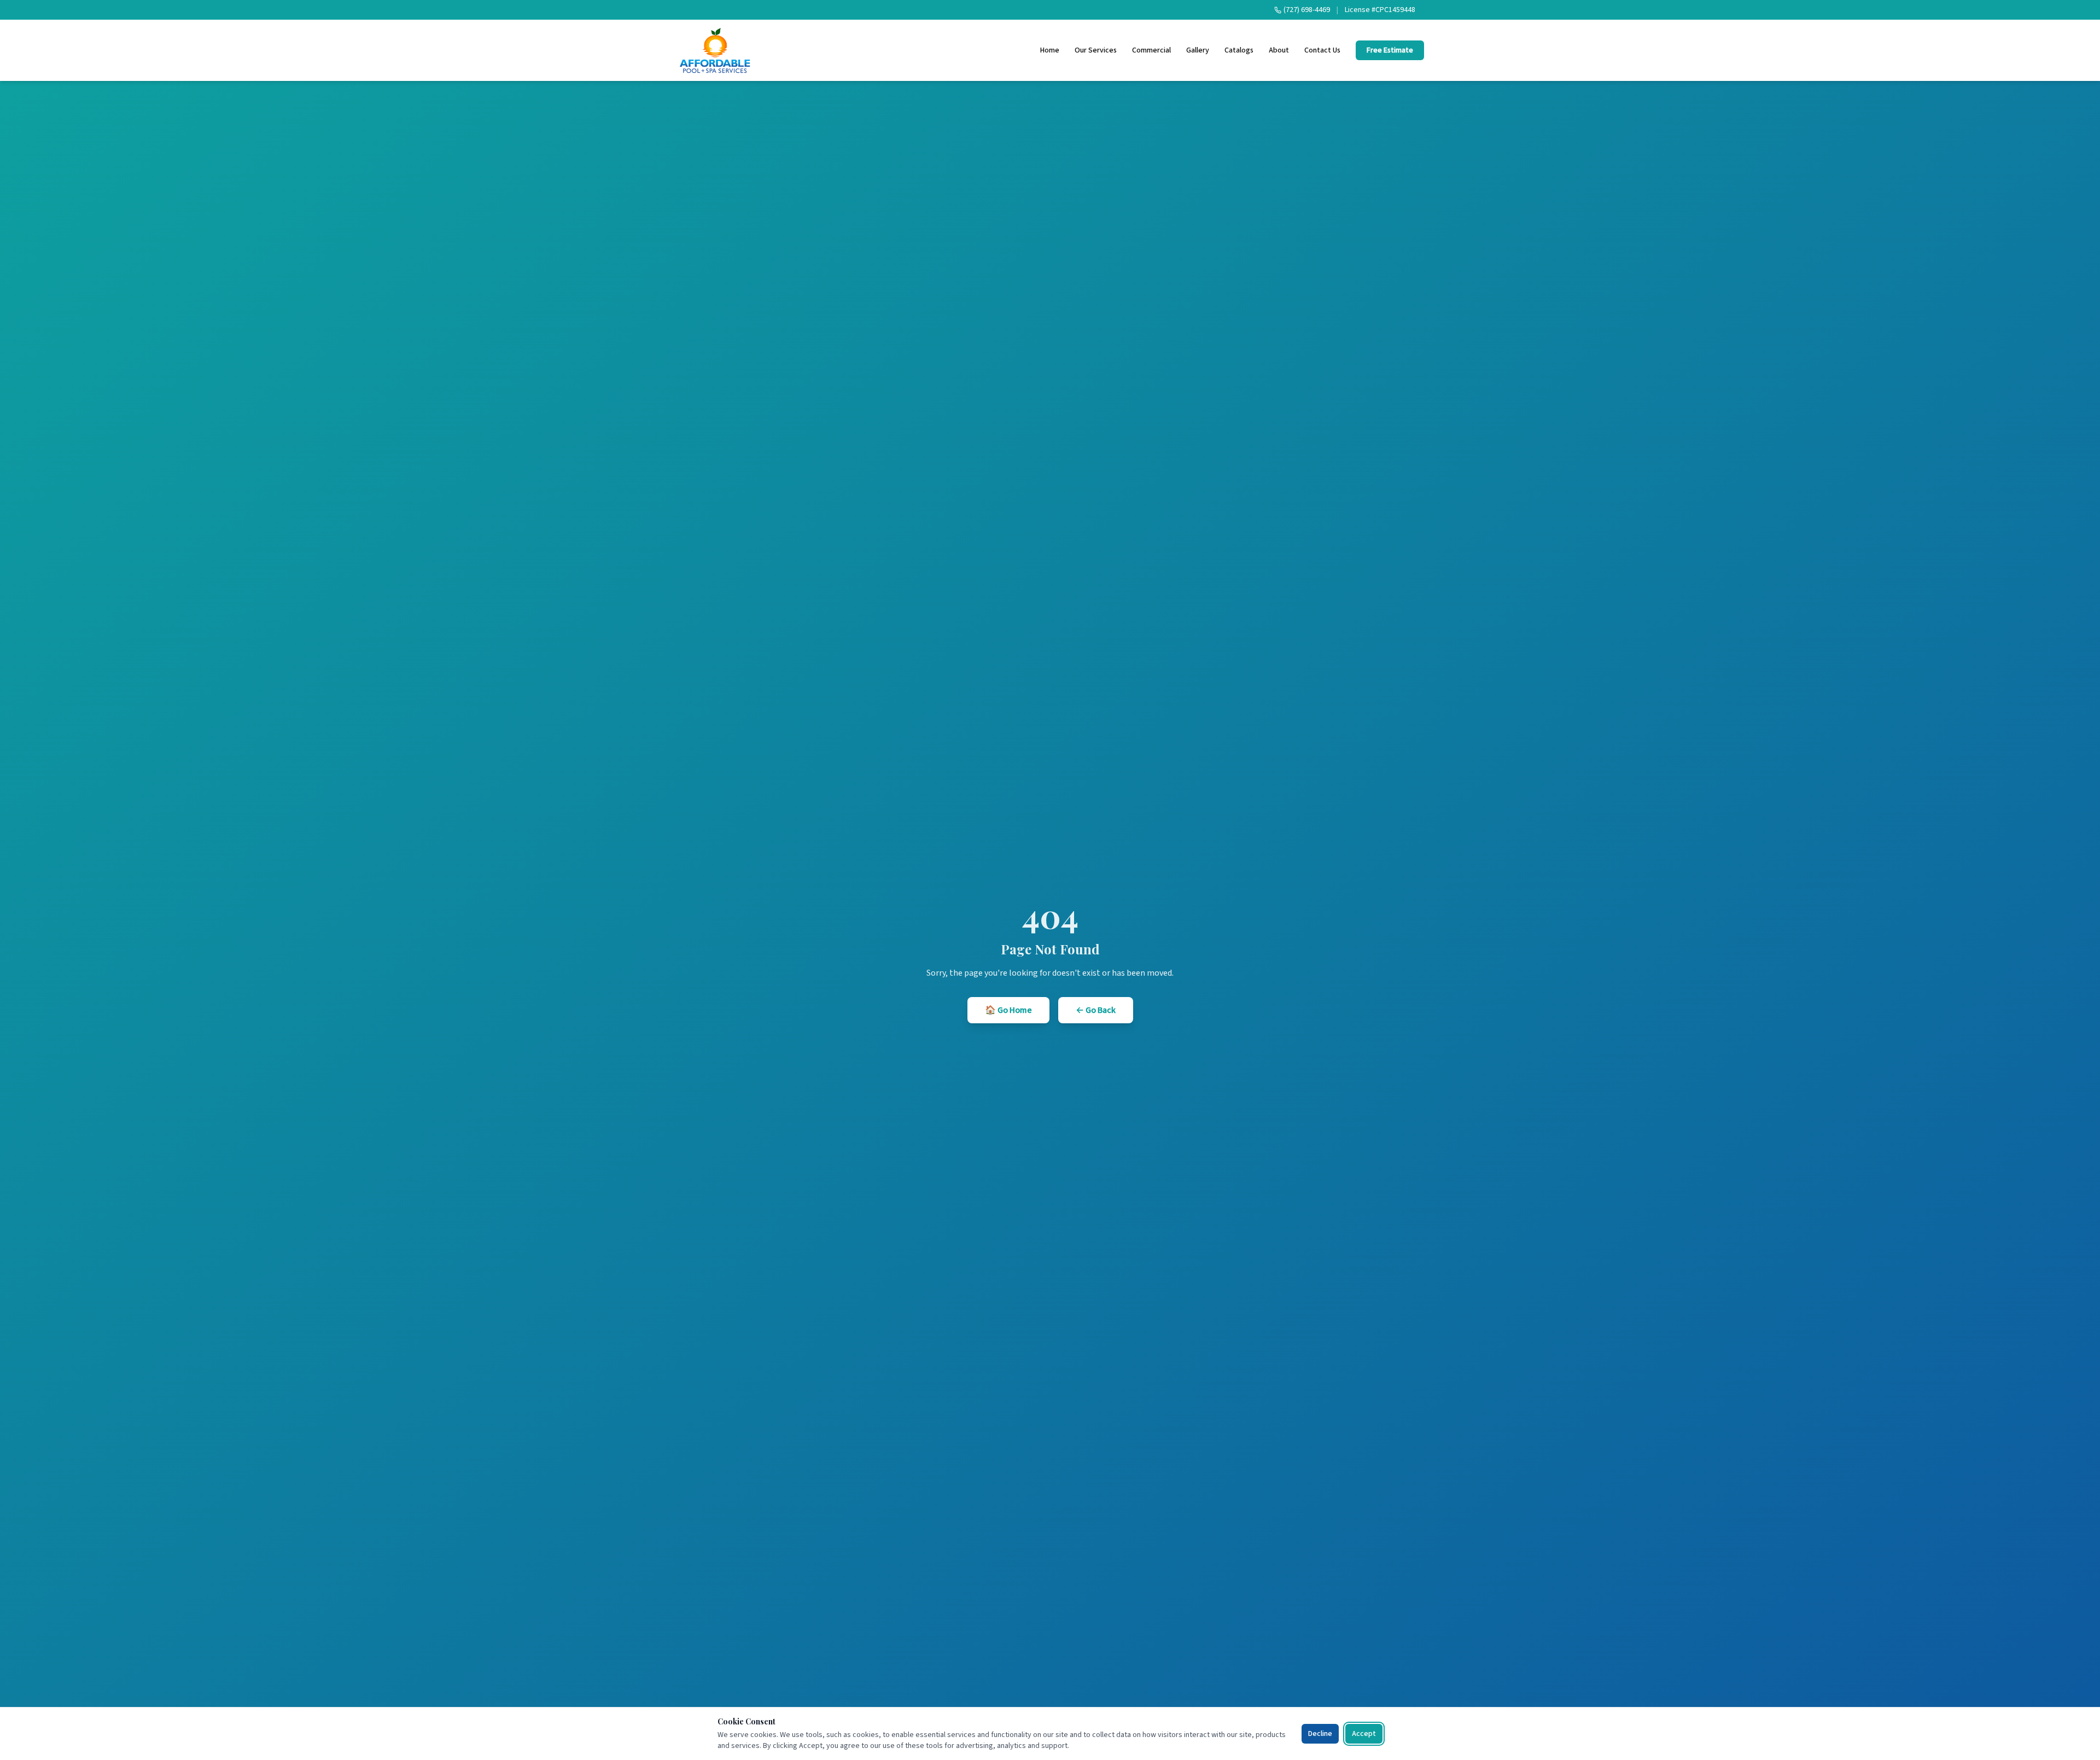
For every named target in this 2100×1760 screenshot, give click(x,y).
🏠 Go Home (1008, 1010)
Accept (1364, 1734)
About (1279, 50)
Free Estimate (1390, 50)
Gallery (1198, 50)
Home (1050, 50)
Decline (1320, 1734)
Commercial (1151, 50)
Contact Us (1322, 50)
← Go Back (1096, 1010)
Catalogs (1239, 50)
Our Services (1096, 50)
